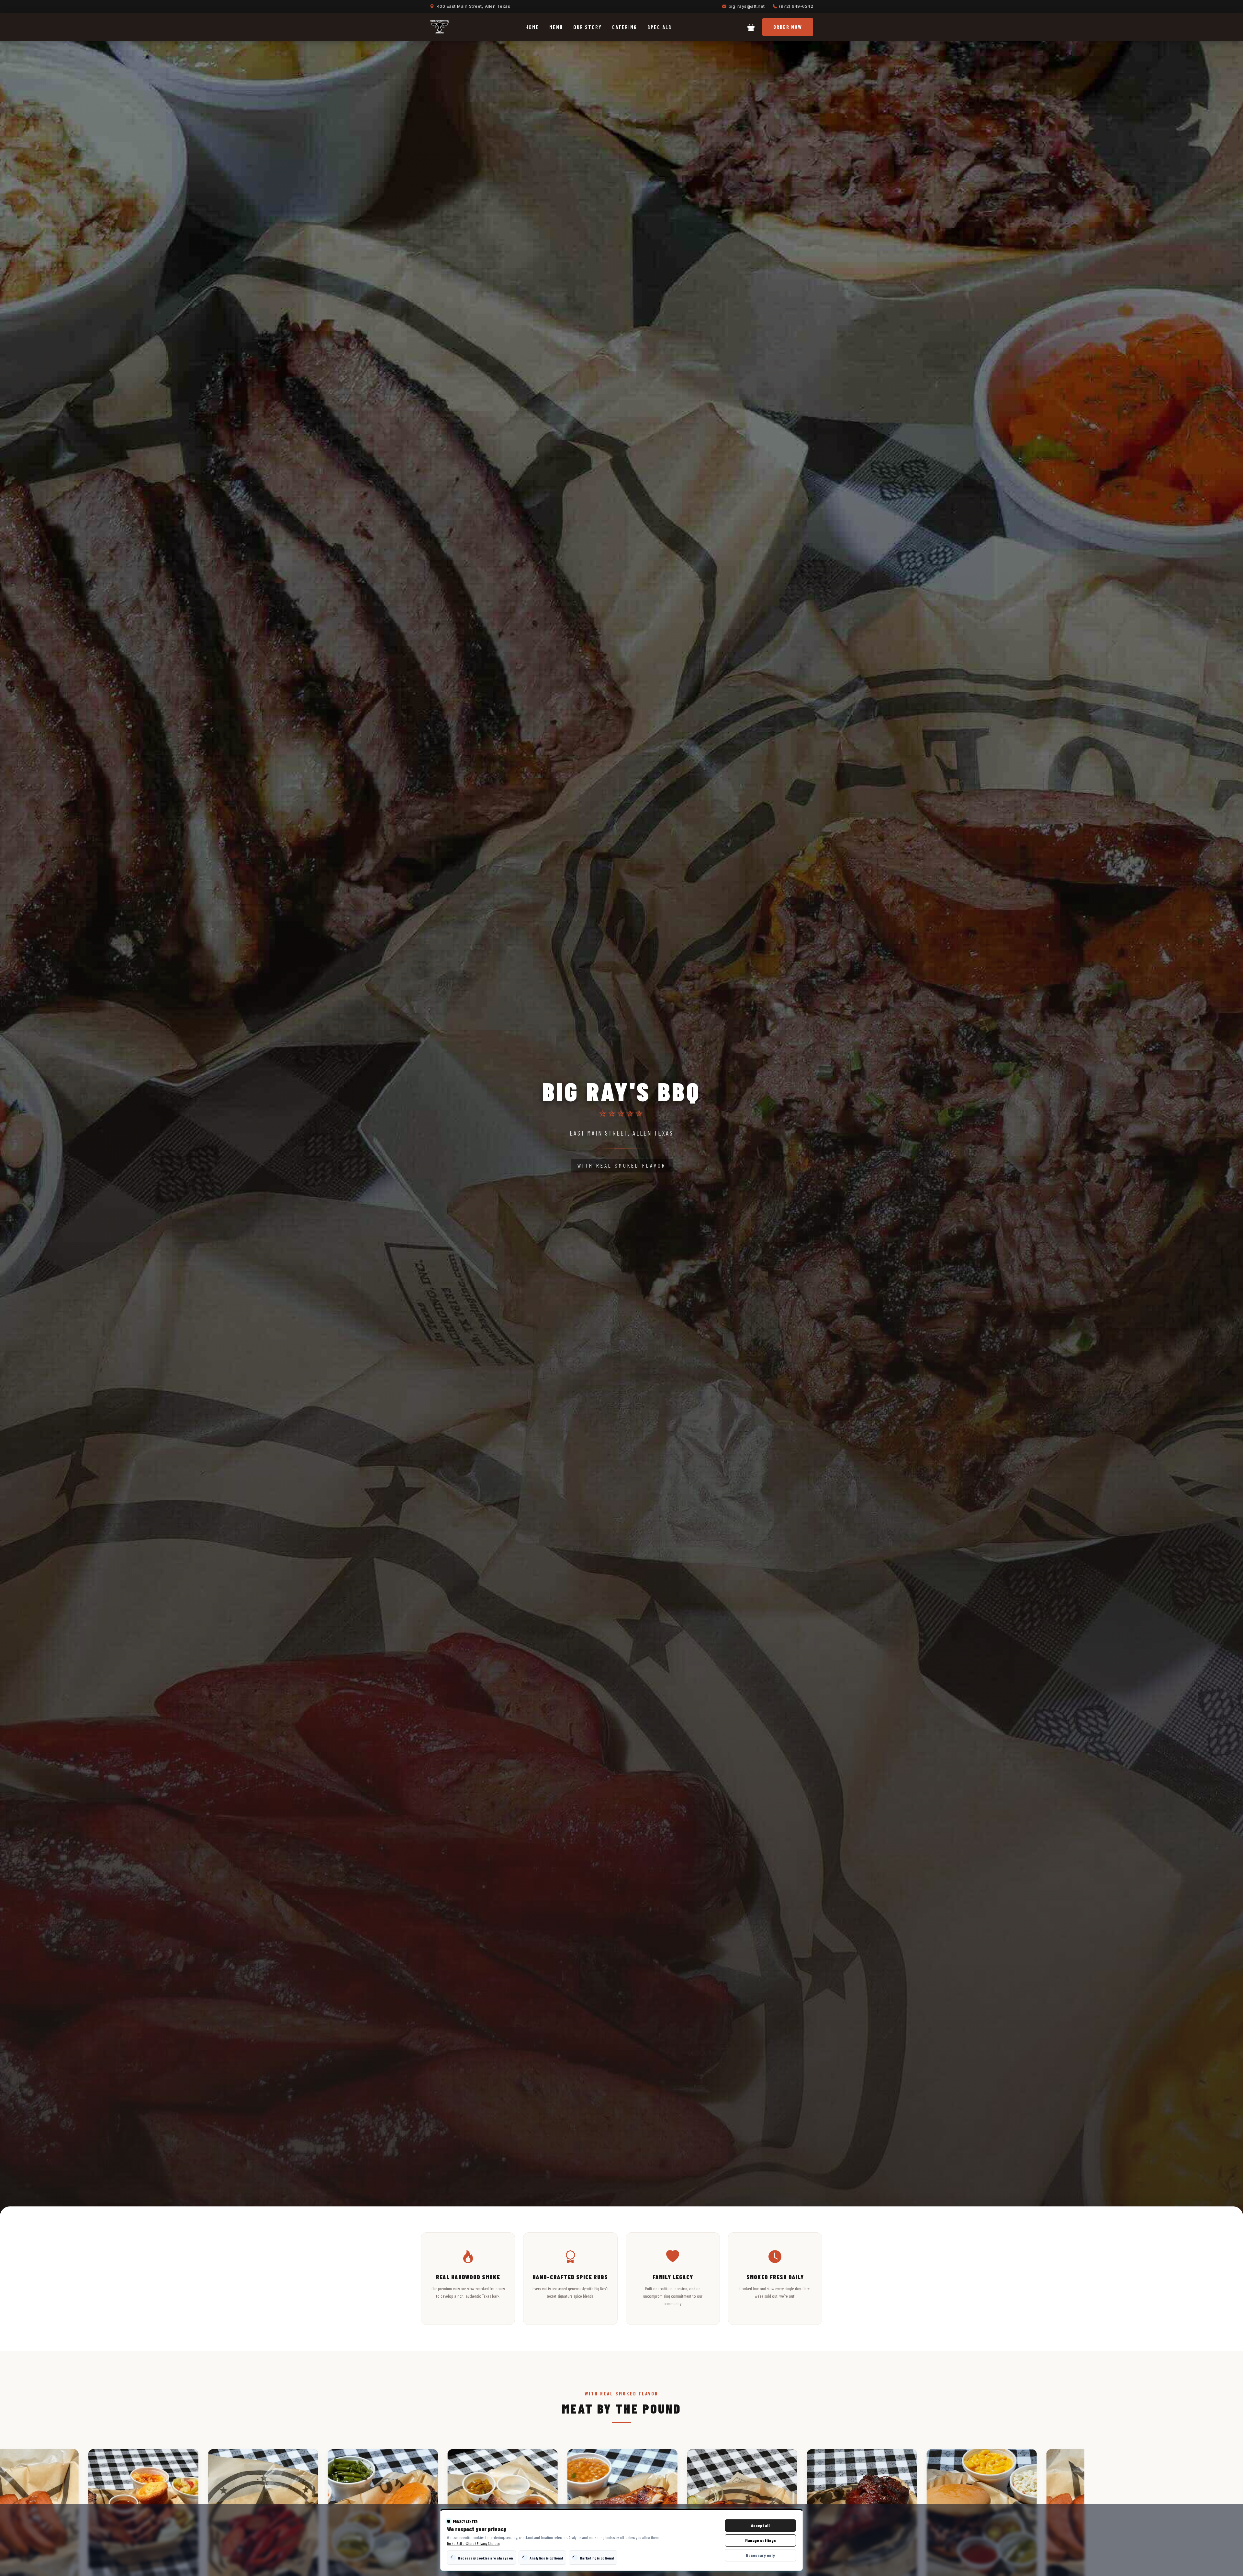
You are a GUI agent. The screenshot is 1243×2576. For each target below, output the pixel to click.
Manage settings (761, 2540)
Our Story (588, 27)
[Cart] (751, 27)
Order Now (788, 27)
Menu (556, 27)
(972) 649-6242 (796, 6)
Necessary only (760, 2555)
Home (532, 27)
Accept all (760, 2526)
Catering (625, 27)
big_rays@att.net (747, 6)
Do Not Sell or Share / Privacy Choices (473, 2543)
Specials (660, 27)
